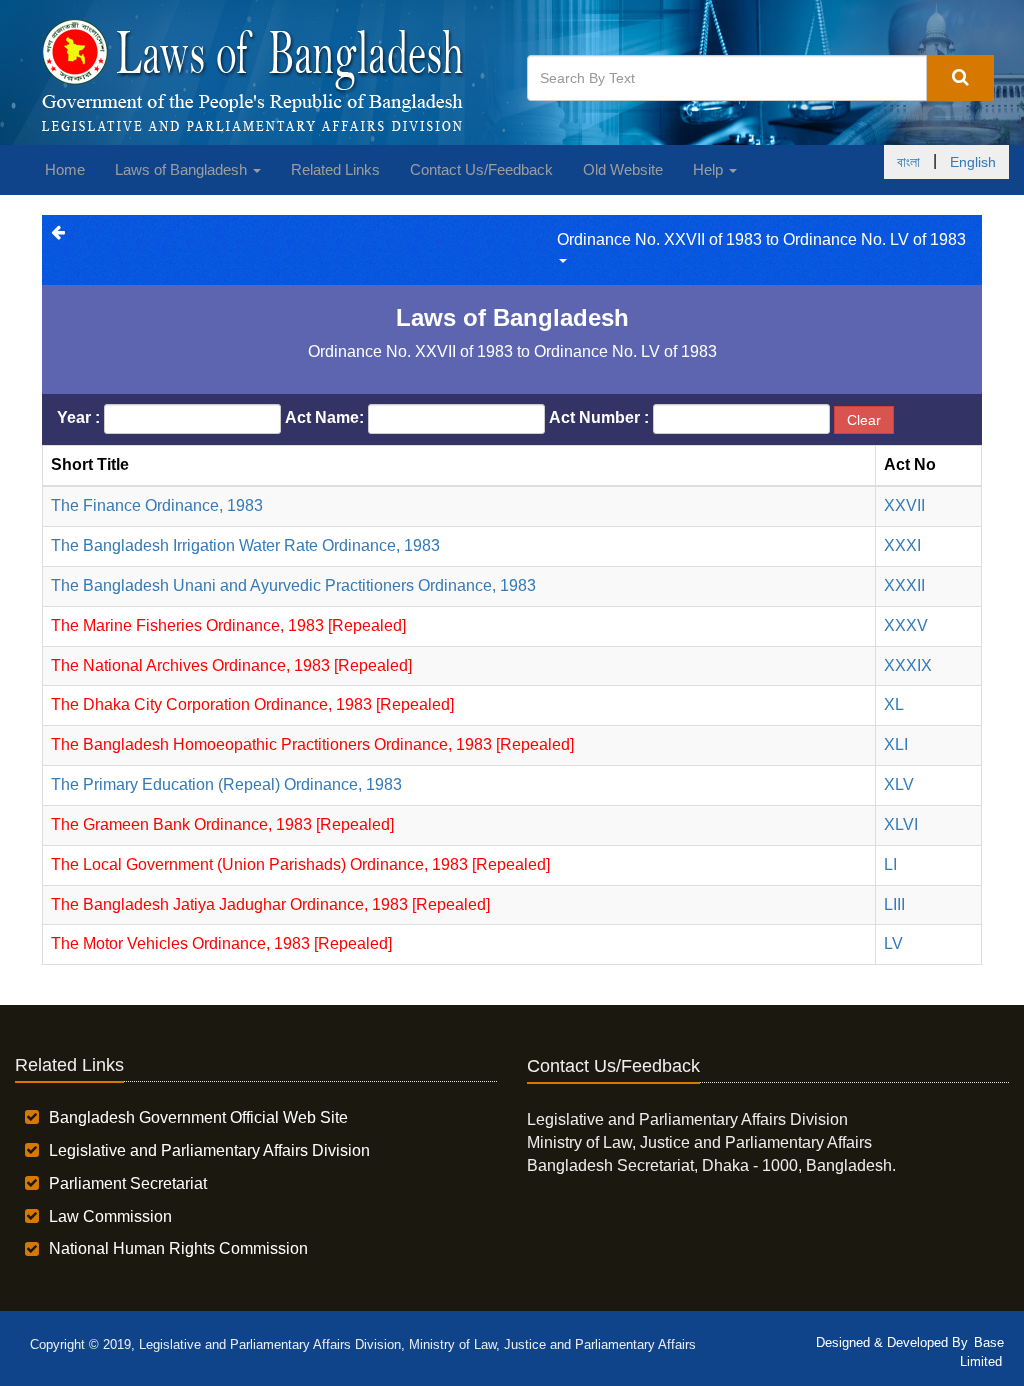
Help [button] (710, 169)
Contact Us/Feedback (481, 169)
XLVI (901, 824)
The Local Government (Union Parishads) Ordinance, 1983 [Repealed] (300, 864)
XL (894, 704)
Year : (78, 417)
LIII (894, 904)
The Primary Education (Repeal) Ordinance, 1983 (226, 784)
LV (893, 943)
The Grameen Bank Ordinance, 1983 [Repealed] (222, 824)
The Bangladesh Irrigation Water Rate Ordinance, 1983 (245, 545)
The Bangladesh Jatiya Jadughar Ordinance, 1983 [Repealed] (270, 904)
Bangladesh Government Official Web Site (198, 1117)
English (973, 162)
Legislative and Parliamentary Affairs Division (209, 1150)
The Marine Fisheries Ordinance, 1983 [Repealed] (228, 625)
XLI (896, 744)
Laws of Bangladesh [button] (183, 169)
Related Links (335, 169)
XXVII (904, 505)
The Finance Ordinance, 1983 (157, 505)
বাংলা (908, 162)
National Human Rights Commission (178, 1248)
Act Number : (599, 417)
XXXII (904, 585)
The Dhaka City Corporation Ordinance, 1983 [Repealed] (252, 704)
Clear (864, 420)
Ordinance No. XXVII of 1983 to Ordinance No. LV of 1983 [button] (761, 239)
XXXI (902, 545)
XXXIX (908, 665)
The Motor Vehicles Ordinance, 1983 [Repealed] (221, 943)
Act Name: (324, 417)
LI (890, 864)
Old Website (623, 169)
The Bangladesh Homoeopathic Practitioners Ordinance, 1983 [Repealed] (312, 744)
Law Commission (110, 1216)
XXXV (906, 625)
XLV (899, 784)
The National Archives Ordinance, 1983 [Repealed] (231, 665)
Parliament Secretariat (128, 1183)
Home (65, 169)
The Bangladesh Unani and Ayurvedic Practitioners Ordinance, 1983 (293, 585)
